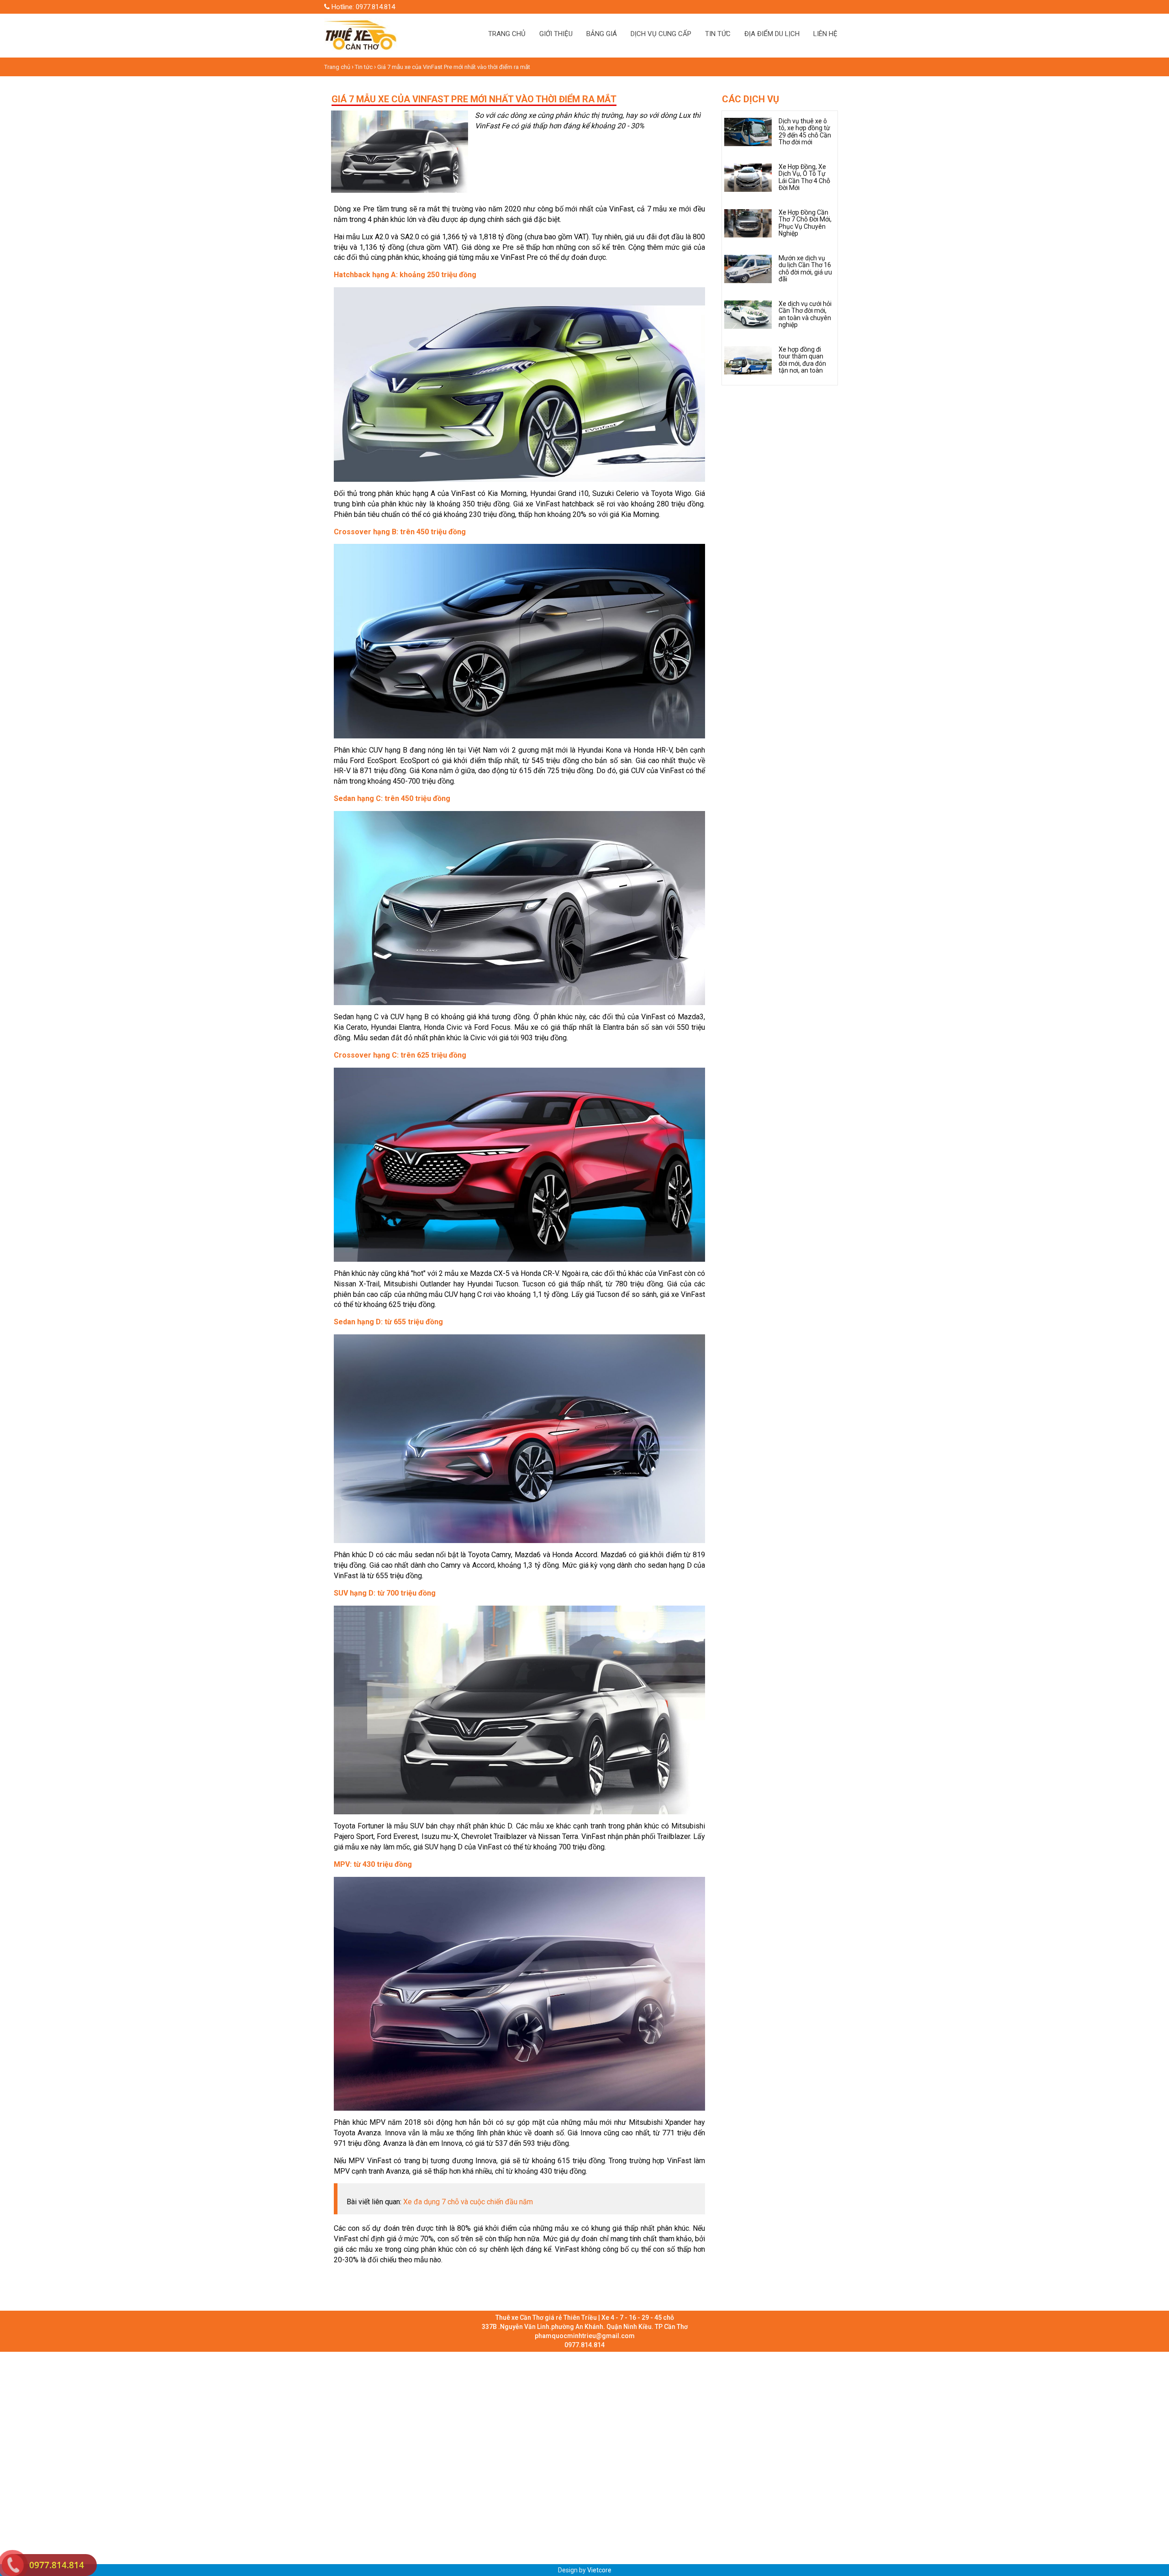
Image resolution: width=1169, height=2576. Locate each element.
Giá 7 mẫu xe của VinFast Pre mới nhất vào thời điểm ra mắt (454, 67)
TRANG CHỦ (507, 34)
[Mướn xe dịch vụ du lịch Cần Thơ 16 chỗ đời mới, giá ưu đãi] (748, 269)
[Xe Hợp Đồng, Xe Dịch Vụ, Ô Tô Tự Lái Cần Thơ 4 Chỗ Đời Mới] (748, 177)
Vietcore (599, 2570)
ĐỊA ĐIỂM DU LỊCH (772, 34)
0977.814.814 (57, 2565)
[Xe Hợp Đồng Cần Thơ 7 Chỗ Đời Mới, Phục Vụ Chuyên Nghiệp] (748, 223)
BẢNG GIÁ (602, 34)
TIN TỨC (718, 34)
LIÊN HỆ (825, 34)
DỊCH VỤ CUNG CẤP (661, 34)
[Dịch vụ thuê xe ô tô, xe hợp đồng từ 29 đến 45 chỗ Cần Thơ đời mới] (748, 132)
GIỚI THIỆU (556, 34)
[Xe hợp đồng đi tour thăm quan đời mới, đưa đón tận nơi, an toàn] (748, 360)
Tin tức (364, 67)
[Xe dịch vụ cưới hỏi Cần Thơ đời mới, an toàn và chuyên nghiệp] (748, 314)
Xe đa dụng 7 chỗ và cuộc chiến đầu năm (468, 2202)
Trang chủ (338, 67)
